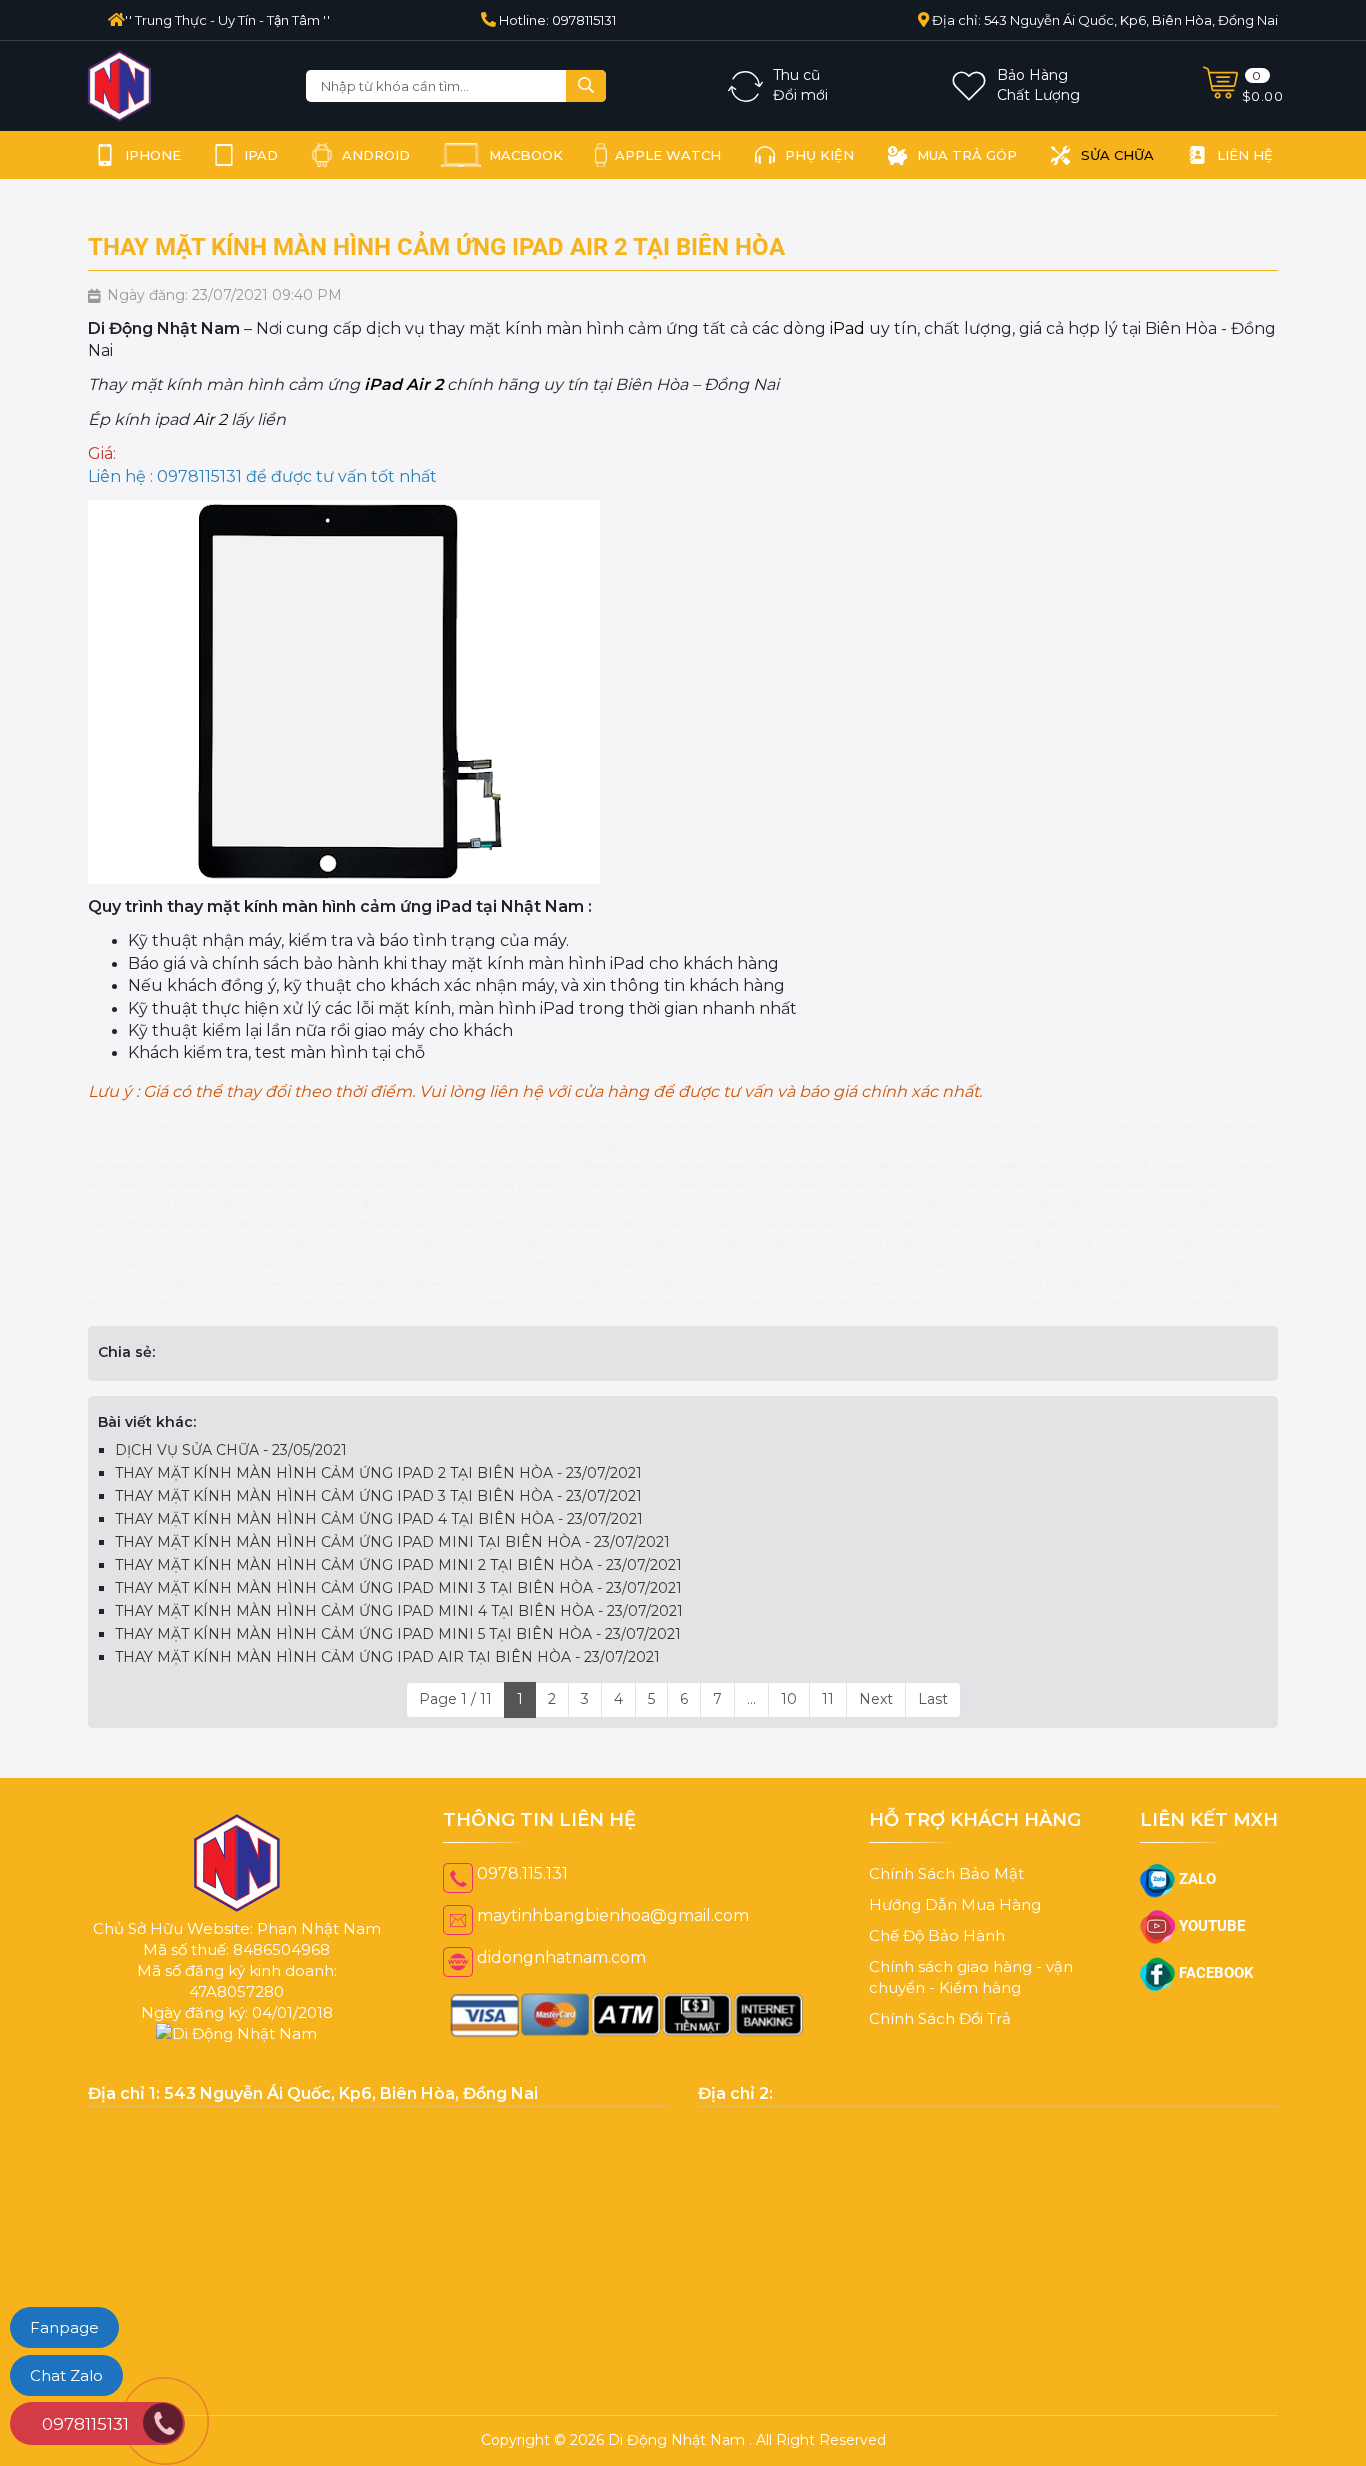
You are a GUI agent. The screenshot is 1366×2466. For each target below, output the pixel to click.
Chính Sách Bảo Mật (946, 1893)
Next (876, 1719)
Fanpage (64, 2327)
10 (789, 1719)
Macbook (526, 155)
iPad (847, 328)
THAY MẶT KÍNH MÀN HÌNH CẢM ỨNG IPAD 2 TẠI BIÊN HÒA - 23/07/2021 (378, 1493)
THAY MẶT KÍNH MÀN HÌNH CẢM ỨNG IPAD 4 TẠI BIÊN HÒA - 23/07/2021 (379, 1539)
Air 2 (210, 419)
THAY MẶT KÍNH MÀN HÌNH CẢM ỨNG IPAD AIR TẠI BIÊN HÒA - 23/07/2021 (387, 1677)
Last (933, 1719)
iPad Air (397, 384)
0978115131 (85, 2424)
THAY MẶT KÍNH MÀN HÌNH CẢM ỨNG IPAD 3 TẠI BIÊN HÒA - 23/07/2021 (378, 1516)
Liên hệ (1245, 155)
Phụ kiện (819, 155)
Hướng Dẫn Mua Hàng (955, 1924)
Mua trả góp (967, 155)
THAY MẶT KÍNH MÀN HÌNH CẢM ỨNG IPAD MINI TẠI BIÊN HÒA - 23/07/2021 (392, 1562)
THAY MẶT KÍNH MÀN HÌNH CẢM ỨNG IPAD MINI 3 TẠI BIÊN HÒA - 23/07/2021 (398, 1608)
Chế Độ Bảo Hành (937, 1955)
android (376, 155)
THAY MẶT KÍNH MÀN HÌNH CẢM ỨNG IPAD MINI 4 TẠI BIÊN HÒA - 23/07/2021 (399, 1631)
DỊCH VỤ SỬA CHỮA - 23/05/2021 (231, 1470)
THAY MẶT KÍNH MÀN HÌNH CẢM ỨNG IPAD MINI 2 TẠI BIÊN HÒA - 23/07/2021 (398, 1585)
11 (828, 1719)
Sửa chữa (1117, 155)
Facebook (1214, 1993)
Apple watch (668, 155)
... (751, 1719)
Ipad (261, 155)
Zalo (1195, 1899)
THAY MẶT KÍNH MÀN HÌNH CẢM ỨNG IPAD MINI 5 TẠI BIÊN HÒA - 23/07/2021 (398, 1654)
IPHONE (153, 155)
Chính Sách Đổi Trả (940, 2038)
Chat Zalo (66, 2375)
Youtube (1210, 1946)
